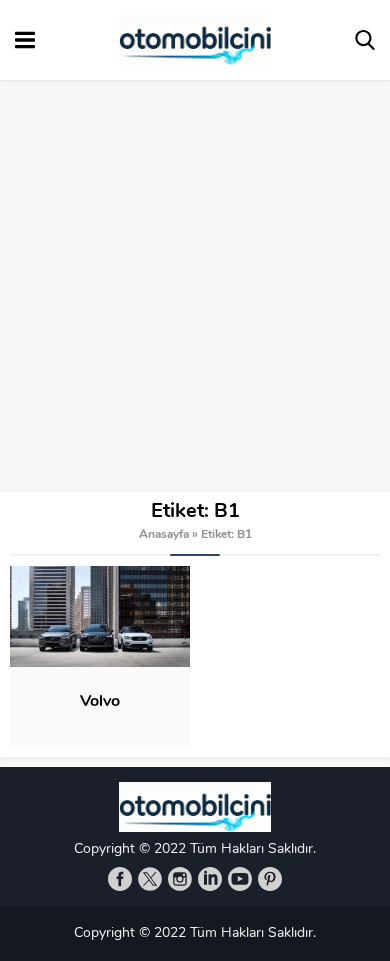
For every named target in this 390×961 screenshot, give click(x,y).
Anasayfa (164, 535)
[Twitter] (150, 879)
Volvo (100, 702)
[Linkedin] (210, 879)
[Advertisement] (195, 287)
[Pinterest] (270, 879)
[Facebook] (120, 879)
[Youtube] (240, 879)
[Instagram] (180, 879)
